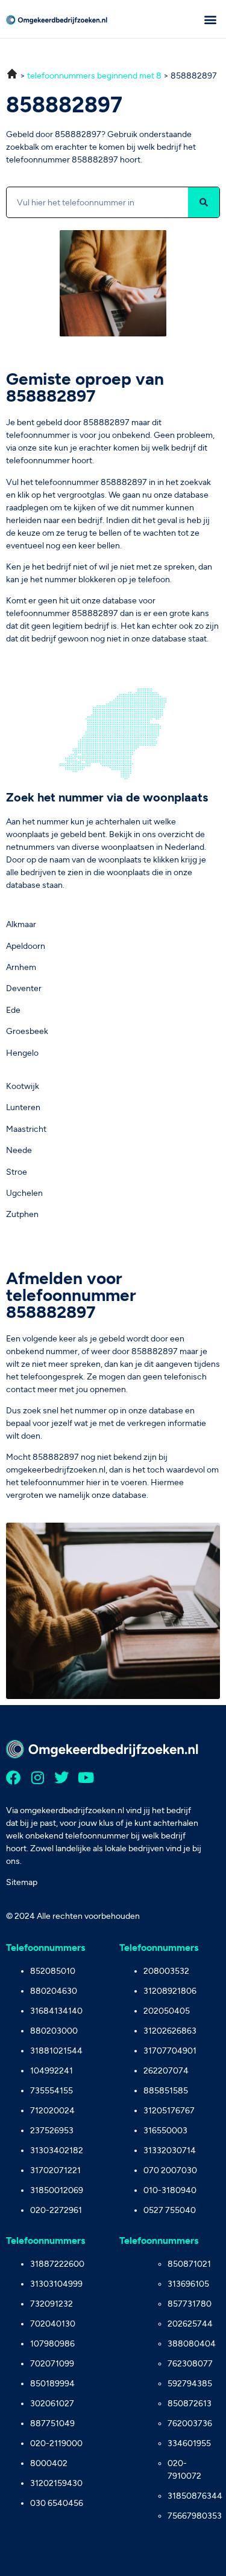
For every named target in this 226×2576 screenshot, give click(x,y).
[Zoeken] (204, 202)
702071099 (52, 2364)
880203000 (54, 2031)
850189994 (52, 2384)
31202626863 (170, 2031)
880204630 (54, 1991)
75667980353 (194, 2516)
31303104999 (56, 2284)
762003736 (190, 2423)
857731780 (190, 2304)
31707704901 (170, 2051)
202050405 (167, 2011)
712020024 (52, 2111)
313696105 (188, 2284)
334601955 (189, 2443)
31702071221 (55, 2170)
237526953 (52, 2131)
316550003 (165, 2131)
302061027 (52, 2404)
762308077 (190, 2364)
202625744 (190, 2324)
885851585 (166, 2091)
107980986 (52, 2344)
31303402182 (57, 2150)
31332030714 (170, 2150)
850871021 (189, 2264)
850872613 (190, 2404)
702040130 (53, 2324)
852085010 (53, 1971)
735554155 (52, 2091)
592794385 (190, 2384)
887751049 (52, 2423)
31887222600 (57, 2264)
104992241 (52, 2071)
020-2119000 (56, 2443)
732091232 (52, 2304)
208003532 (166, 1971)
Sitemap (22, 1882)
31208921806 (170, 1991)
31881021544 (56, 2051)
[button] (210, 19)
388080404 (192, 2344)
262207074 (166, 2071)
